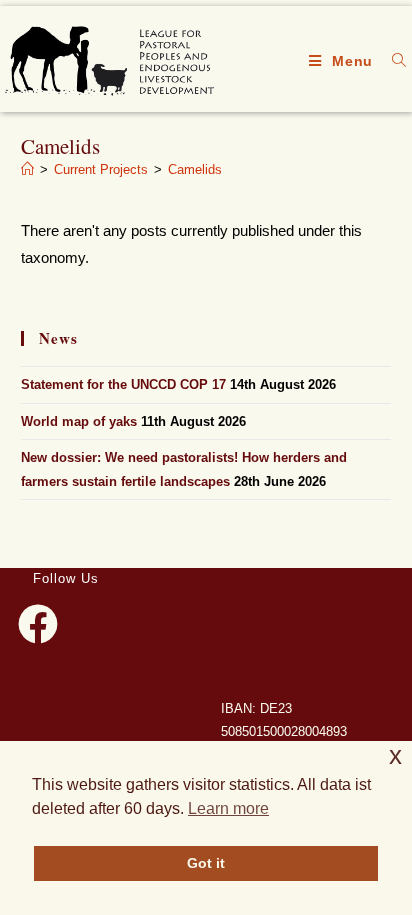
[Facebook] (38, 624)
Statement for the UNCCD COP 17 (123, 384)
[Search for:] (392, 61)
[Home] (27, 169)
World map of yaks (79, 421)
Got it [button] (206, 863)
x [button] (395, 755)
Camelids (195, 169)
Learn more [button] (228, 808)
